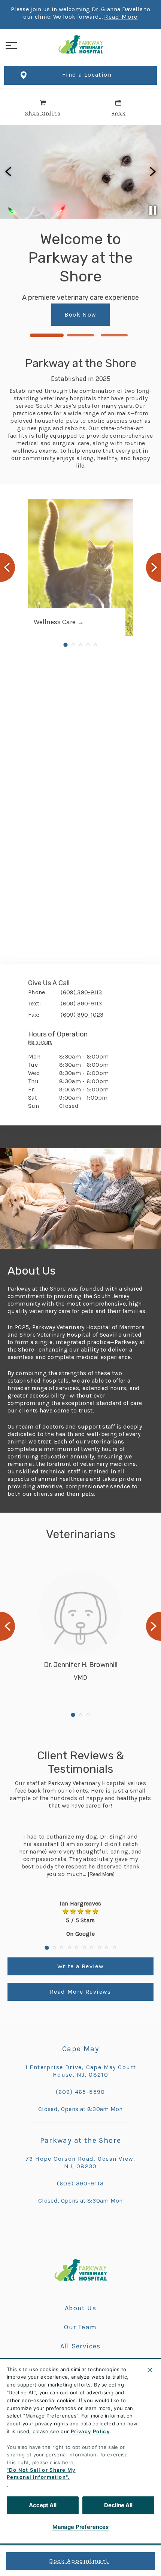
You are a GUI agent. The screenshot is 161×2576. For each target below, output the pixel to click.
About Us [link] (80, 2308)
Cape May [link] (80, 2049)
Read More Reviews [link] (80, 1992)
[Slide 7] (92, 1948)
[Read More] (101, 1874)
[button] (11, 46)
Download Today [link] (94, 310)
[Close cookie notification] (150, 2370)
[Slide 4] (88, 645)
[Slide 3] (114, 335)
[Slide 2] (80, 335)
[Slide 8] (99, 1948)
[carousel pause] (153, 210)
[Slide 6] (84, 1948)
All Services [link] (80, 2346)
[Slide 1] (47, 335)
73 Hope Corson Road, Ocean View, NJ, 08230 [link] (80, 2162)
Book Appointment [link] (79, 2561)
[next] (152, 172)
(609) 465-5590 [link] (80, 2092)
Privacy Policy (90, 2431)
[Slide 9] (107, 1948)
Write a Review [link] (81, 1966)
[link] (80, 44)
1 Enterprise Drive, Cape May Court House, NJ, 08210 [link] (81, 2071)
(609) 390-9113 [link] (80, 2183)
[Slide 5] (95, 645)
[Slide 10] (114, 1948)
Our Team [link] (80, 2327)
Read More (121, 17)
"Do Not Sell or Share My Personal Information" (41, 2474)
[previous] (9, 172)
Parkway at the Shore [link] (81, 2140)
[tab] (42, 1044)
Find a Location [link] (87, 75)
